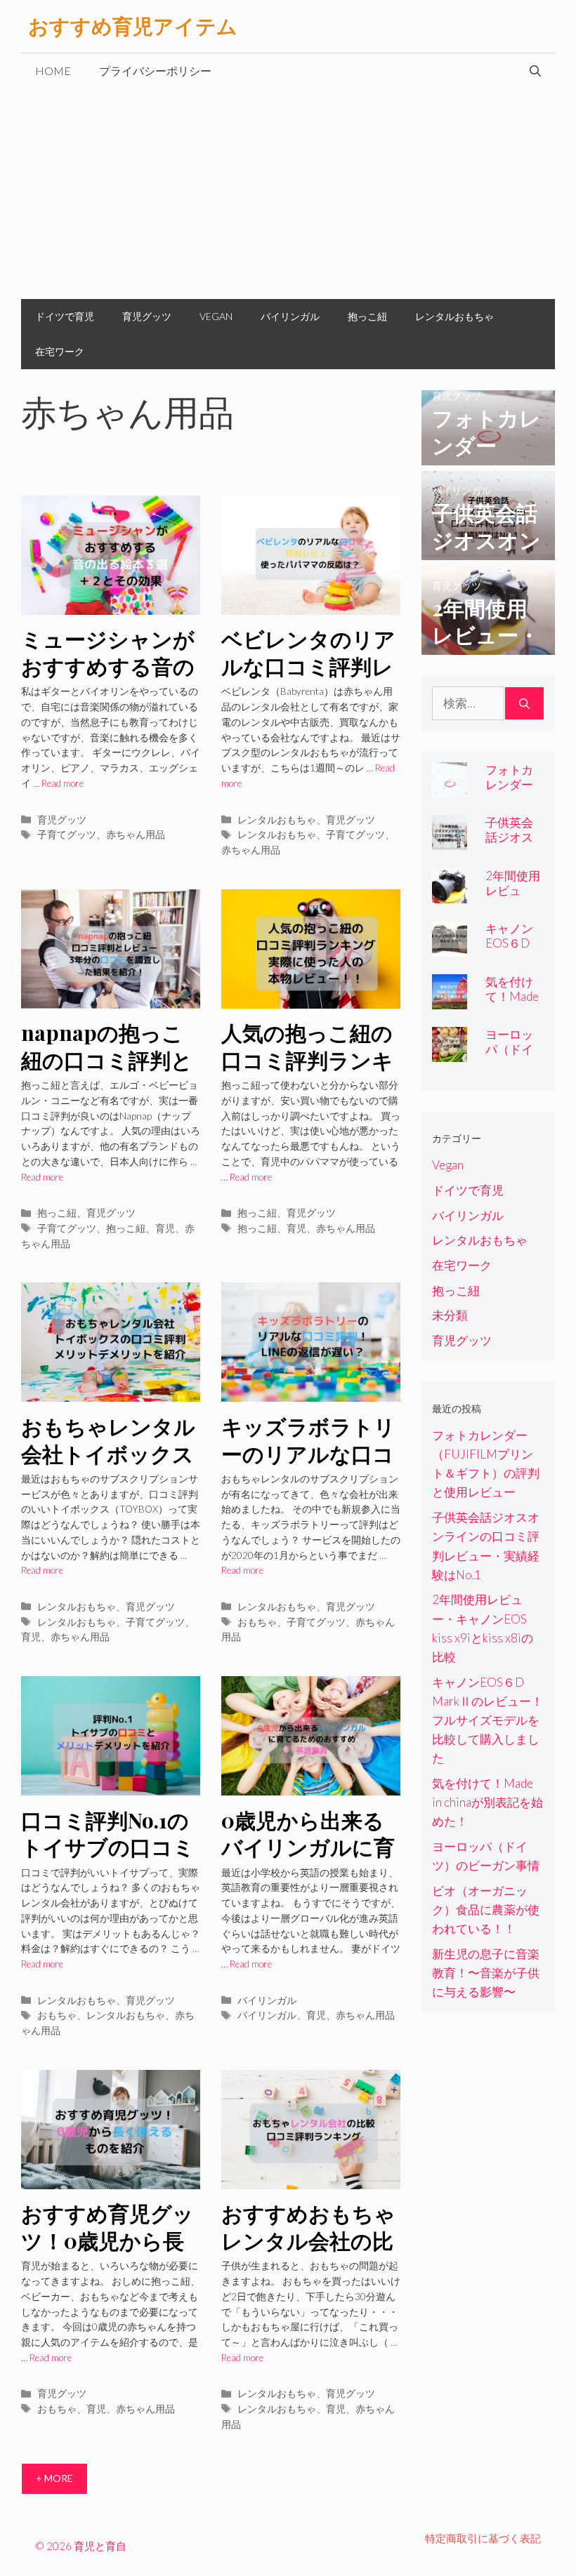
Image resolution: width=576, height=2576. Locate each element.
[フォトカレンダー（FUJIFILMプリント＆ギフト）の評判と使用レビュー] (488, 455)
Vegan (216, 316)
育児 (165, 1228)
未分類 (450, 1315)
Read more (63, 783)
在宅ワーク (60, 351)
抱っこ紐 (367, 316)
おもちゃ (257, 1622)
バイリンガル (290, 316)
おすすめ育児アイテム (133, 26)
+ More (54, 2478)
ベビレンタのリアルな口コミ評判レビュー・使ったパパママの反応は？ (308, 679)
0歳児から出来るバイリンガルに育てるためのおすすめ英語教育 (308, 1861)
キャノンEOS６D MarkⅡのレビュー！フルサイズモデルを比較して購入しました (487, 1720)
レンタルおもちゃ (454, 316)
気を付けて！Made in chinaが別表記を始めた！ (487, 1802)
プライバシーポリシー (155, 71)
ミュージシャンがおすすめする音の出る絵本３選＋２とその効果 (108, 679)
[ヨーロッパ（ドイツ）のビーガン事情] (450, 1053)
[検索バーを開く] (535, 71)
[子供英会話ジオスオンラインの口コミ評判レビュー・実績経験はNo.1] (488, 551)
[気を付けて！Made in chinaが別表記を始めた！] (450, 1000)
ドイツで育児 (65, 316)
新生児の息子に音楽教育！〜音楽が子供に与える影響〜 (486, 1973)
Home (53, 71)
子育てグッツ (67, 834)
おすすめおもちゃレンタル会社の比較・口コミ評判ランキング (308, 2254)
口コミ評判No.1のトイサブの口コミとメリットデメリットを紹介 (108, 1861)
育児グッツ (147, 316)
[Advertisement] (288, 194)
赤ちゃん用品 (136, 834)
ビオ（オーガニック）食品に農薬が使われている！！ (486, 1910)
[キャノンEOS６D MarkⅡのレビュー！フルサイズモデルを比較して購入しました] (450, 947)
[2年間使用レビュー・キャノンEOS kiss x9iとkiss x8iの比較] (488, 645)
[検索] (524, 703)
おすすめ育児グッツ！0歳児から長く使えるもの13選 (107, 2240)
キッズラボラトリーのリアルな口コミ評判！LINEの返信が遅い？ (309, 1467)
